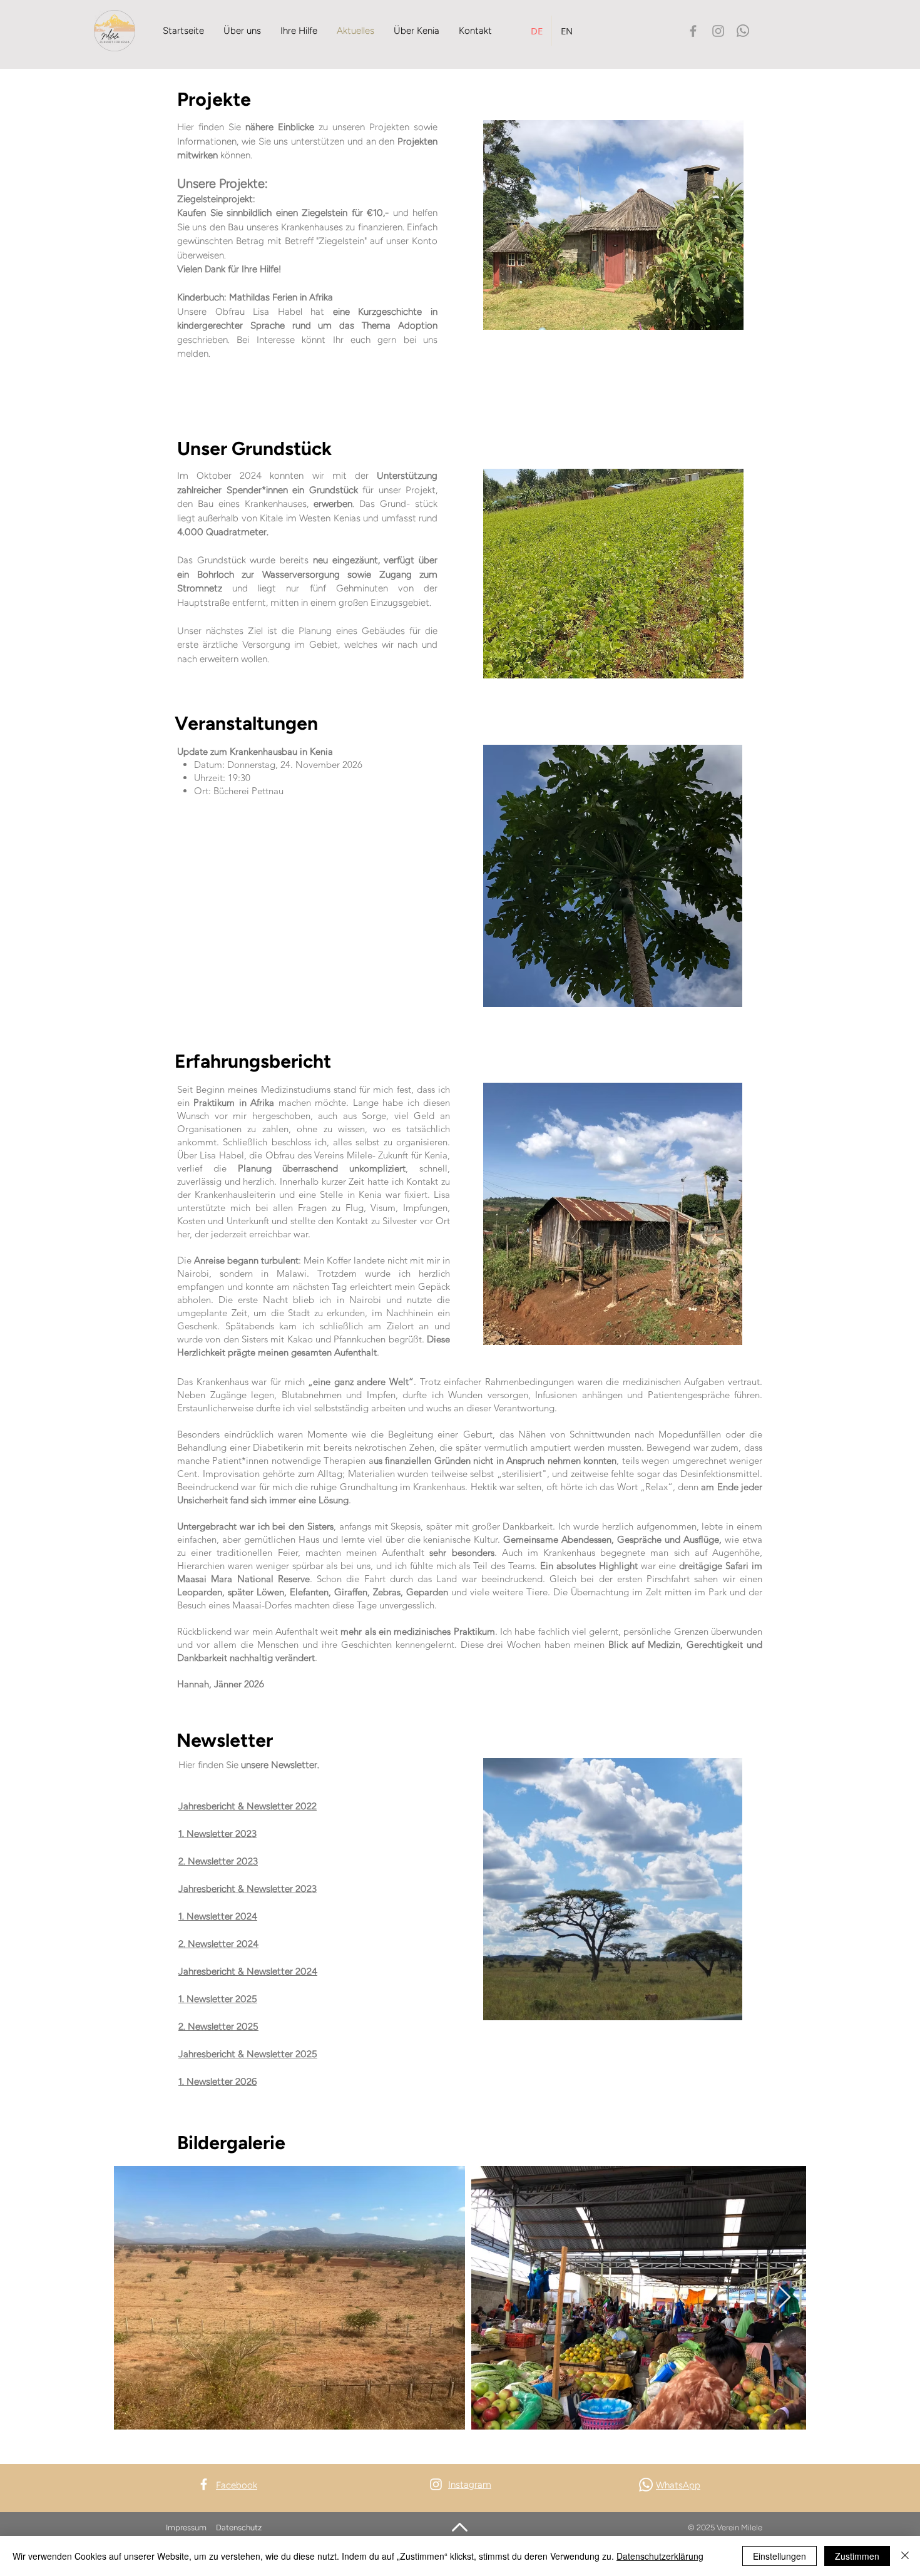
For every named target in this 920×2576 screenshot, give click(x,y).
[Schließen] (905, 2556)
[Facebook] (693, 31)
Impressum (186, 2527)
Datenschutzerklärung (660, 2556)
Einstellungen (779, 2556)
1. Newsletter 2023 (217, 1834)
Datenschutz (240, 2527)
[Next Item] (785, 2298)
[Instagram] (718, 31)
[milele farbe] (115, 31)
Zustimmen (857, 2556)
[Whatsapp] (743, 31)
